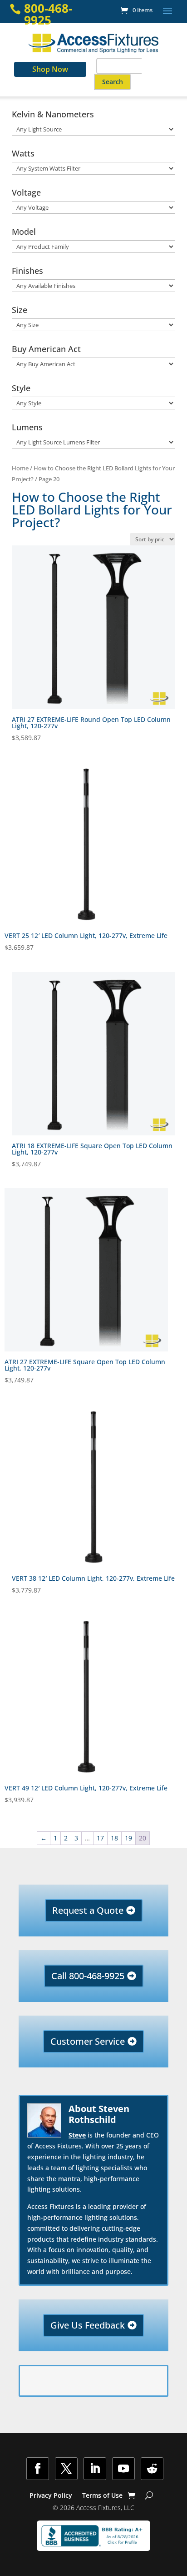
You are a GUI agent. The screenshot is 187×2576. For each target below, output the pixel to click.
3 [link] (76, 1838)
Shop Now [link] (50, 69)
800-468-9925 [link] (48, 14)
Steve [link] (77, 2135)
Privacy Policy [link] (51, 2496)
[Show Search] (149, 2495)
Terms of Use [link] (102, 2496)
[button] (167, 10)
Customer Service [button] (88, 2041)
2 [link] (66, 1838)
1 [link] (55, 1838)
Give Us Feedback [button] (88, 2325)
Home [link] (20, 468)
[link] (136, 10)
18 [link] (114, 1838)
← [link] (44, 1838)
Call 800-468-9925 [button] (88, 1976)
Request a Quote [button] (88, 1910)
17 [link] (100, 1838)
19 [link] (128, 1838)
